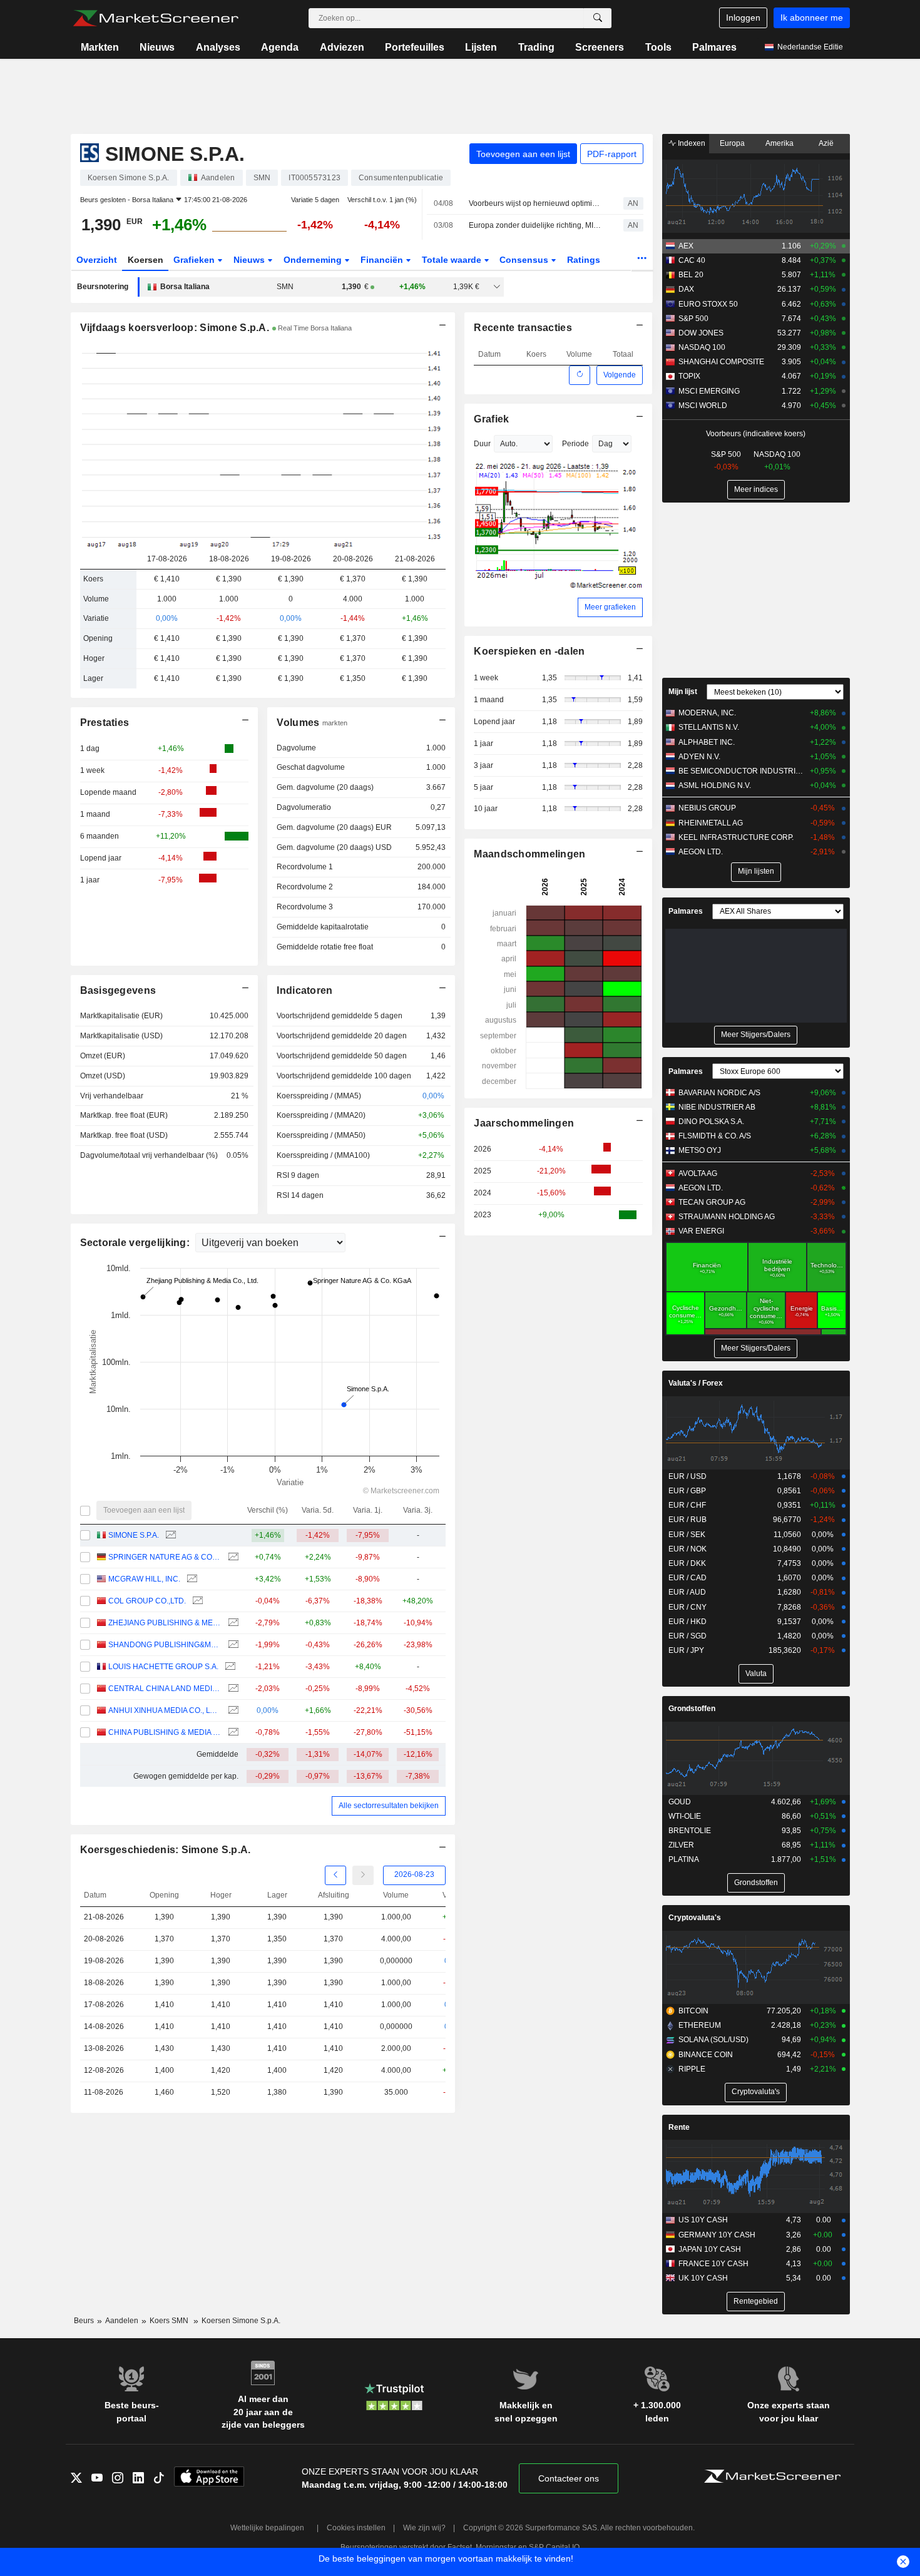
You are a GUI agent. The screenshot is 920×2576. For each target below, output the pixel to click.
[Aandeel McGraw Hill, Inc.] (191, 1579)
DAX (686, 289)
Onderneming (314, 260)
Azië (826, 143)
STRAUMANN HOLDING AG (727, 1217)
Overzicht (97, 260)
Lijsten (481, 47)
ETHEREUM (700, 2025)
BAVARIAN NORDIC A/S (719, 1093)
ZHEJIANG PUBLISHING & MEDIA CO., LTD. (165, 1623)
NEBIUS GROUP (707, 808)
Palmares (714, 47)
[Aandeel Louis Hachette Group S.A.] (229, 1667)
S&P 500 (693, 319)
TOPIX (689, 376)
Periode (575, 444)
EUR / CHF (687, 1505)
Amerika (779, 143)
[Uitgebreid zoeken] (598, 18)
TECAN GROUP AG (712, 1202)
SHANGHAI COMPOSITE (721, 362)
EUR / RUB (687, 1520)
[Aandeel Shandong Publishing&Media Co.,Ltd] (232, 1645)
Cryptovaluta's (695, 1918)
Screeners (600, 47)
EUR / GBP (687, 1491)
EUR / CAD (687, 1578)
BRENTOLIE (690, 1831)
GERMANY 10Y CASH (717, 2235)
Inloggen (743, 18)
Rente (679, 2127)
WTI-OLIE (685, 1816)
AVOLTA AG (698, 1173)
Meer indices (756, 489)
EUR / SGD (687, 1636)
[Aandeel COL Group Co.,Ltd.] (196, 1601)
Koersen (146, 260)
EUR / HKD (687, 1622)
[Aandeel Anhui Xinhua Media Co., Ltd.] (232, 1711)
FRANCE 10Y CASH (713, 2264)
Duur (482, 444)
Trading (536, 47)
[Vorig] (335, 1875)
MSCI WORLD (703, 406)
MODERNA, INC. (707, 713)
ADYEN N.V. (699, 757)
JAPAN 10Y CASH (710, 2249)
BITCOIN (693, 2011)
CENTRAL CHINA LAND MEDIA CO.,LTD (165, 1689)
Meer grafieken (610, 607)
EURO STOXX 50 (708, 304)
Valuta (756, 1674)
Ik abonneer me (812, 18)
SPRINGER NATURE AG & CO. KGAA (165, 1557)
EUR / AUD (687, 1592)
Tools (658, 47)
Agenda (280, 47)
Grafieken (195, 260)
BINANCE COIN (706, 2055)
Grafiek (491, 419)
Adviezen (342, 47)
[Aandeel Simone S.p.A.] (169, 1536)
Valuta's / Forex (696, 1383)
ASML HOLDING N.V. (715, 785)
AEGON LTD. (701, 852)
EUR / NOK (687, 1549)
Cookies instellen (356, 2528)
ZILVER (681, 1845)
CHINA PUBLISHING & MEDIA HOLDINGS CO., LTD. (165, 1732)
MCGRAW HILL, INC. (144, 1579)
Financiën (383, 260)
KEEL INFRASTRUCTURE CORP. (736, 837)
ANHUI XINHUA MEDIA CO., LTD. (165, 1710)
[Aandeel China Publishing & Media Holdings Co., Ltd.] (232, 1733)
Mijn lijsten (756, 871)
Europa (732, 143)
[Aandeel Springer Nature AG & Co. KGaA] (232, 1557)
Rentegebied (756, 2301)
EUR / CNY (687, 1607)
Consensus (525, 260)
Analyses (218, 47)
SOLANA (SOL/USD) (713, 2040)
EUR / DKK (687, 1563)
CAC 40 (692, 260)
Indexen (691, 143)
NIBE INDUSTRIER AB (717, 1107)
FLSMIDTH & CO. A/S (715, 1136)
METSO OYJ (700, 1150)
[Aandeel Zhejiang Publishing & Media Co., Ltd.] (232, 1623)
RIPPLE (692, 2069)
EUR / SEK (687, 1535)
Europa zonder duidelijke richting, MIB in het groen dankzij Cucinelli (535, 225)
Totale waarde (453, 260)
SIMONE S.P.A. (134, 1535)
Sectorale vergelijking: (136, 1243)
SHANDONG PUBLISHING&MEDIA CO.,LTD (165, 1645)
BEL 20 (691, 275)
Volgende (620, 375)
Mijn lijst (683, 692)
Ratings (584, 260)
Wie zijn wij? (424, 2528)
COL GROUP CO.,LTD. (147, 1601)
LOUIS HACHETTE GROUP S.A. (163, 1667)
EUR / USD (687, 1476)
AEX (686, 246)
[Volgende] (363, 1875)
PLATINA (684, 1859)
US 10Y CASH (703, 2220)
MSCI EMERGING (709, 391)
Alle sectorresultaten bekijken (389, 1806)
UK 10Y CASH (703, 2278)
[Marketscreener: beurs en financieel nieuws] (156, 18)
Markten (100, 47)
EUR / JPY (686, 1650)
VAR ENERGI (701, 1231)
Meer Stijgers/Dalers (756, 1035)
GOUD (680, 1802)
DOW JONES (701, 333)
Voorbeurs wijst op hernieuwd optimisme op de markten (535, 203)
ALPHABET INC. (707, 742)
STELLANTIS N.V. (709, 727)
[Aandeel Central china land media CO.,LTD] (232, 1689)
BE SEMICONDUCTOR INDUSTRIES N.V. (741, 771)
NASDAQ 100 (702, 347)
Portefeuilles (415, 47)
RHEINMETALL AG (711, 823)
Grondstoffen (692, 1709)
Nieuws (157, 47)
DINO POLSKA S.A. (711, 1122)
